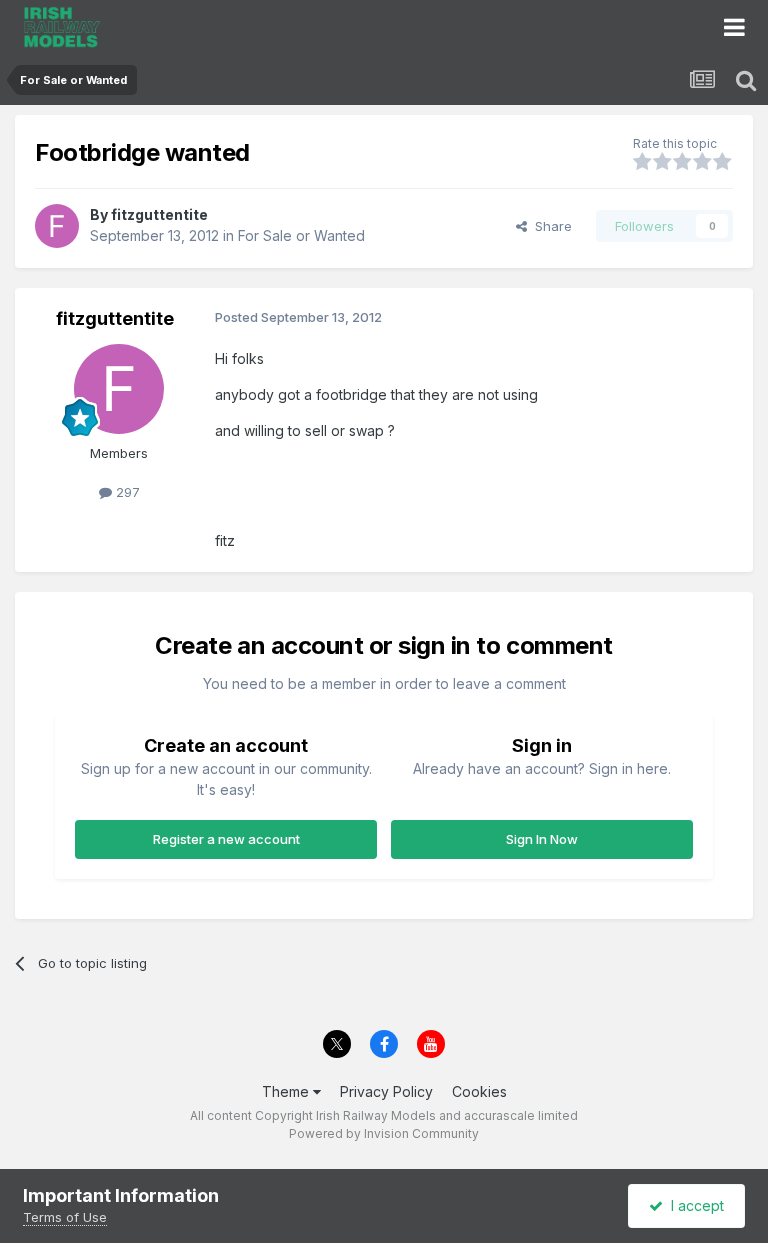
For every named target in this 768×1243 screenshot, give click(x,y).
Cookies (479, 1091)
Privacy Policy (386, 1091)
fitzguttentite (159, 214)
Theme (287, 1091)
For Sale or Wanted (301, 235)
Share (549, 226)
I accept (693, 1205)
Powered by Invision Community (384, 1133)
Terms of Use (65, 1217)
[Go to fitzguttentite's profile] (57, 226)
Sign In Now (542, 839)
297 (126, 492)
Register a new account (226, 839)
